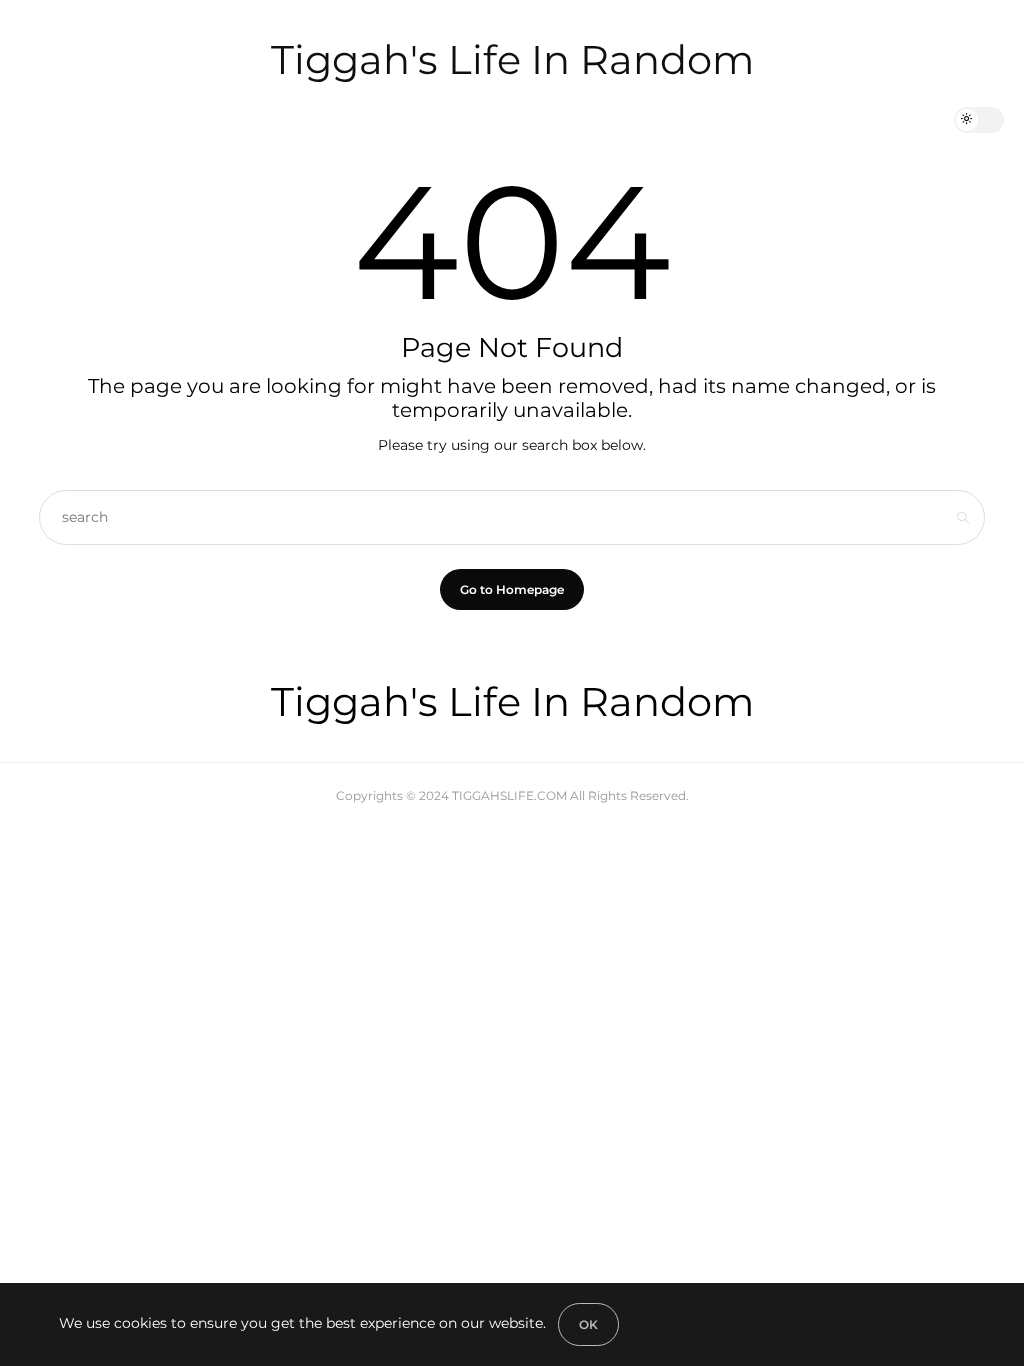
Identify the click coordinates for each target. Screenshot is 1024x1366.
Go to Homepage (512, 589)
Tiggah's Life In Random (512, 59)
